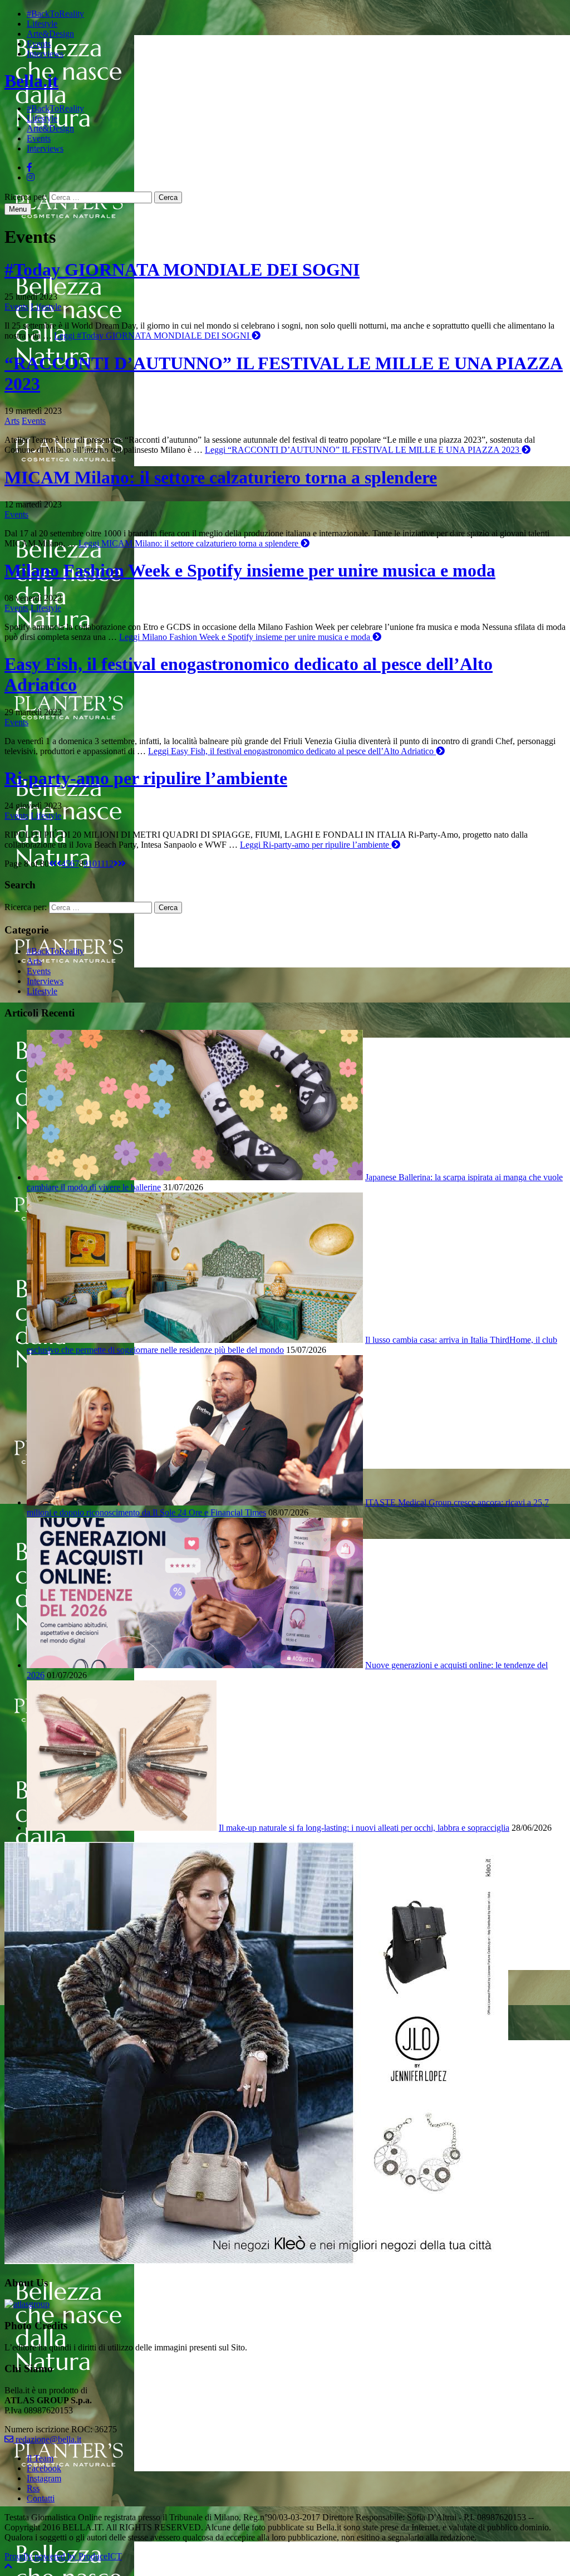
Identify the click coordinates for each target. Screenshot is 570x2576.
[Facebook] (30, 167)
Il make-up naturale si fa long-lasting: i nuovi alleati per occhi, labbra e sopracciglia (364, 1828)
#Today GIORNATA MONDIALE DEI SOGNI (182, 270)
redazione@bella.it (47, 2439)
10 (92, 864)
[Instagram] (31, 177)
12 (109, 864)
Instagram (44, 2478)
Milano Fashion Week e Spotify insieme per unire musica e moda (250, 570)
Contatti (41, 2498)
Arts (12, 421)
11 (101, 864)
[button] (8, 2566)
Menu (18, 209)
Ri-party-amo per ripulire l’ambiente (146, 778)
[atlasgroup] (27, 2304)
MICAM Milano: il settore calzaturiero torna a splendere (221, 477)
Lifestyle (42, 24)
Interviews (45, 54)
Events (39, 44)
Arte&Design (50, 34)
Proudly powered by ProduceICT (63, 2556)
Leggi (152, 336)
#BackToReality (55, 14)
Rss (33, 2488)
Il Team (40, 2458)
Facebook (44, 2468)
